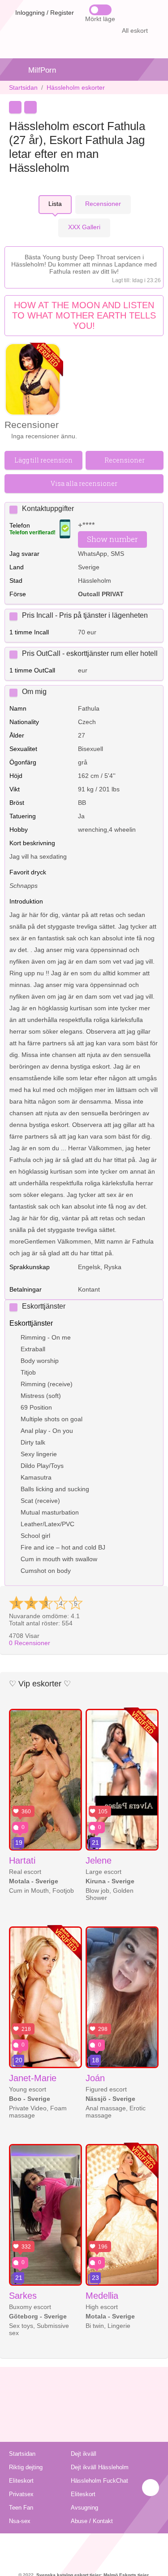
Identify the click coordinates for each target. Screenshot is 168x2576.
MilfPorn (42, 70)
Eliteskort (21, 2481)
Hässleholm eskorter (76, 87)
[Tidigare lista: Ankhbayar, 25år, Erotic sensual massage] (15, 107)
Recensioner (30, 1643)
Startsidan (23, 87)
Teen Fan (21, 2508)
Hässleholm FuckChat (99, 2481)
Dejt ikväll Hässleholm (100, 2467)
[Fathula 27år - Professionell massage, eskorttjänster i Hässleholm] (33, 380)
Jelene (99, 1860)
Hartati (22, 1860)
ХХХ (84, 227)
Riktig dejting (26, 2467)
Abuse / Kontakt (92, 2521)
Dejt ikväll (84, 2454)
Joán (95, 2078)
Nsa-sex (20, 2521)
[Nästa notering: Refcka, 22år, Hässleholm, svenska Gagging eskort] (30, 107)
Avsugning (84, 2508)
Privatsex (21, 2494)
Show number (112, 539)
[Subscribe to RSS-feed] (84, 2545)
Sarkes (23, 2296)
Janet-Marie (33, 2078)
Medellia (102, 2296)
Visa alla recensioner (84, 483)
